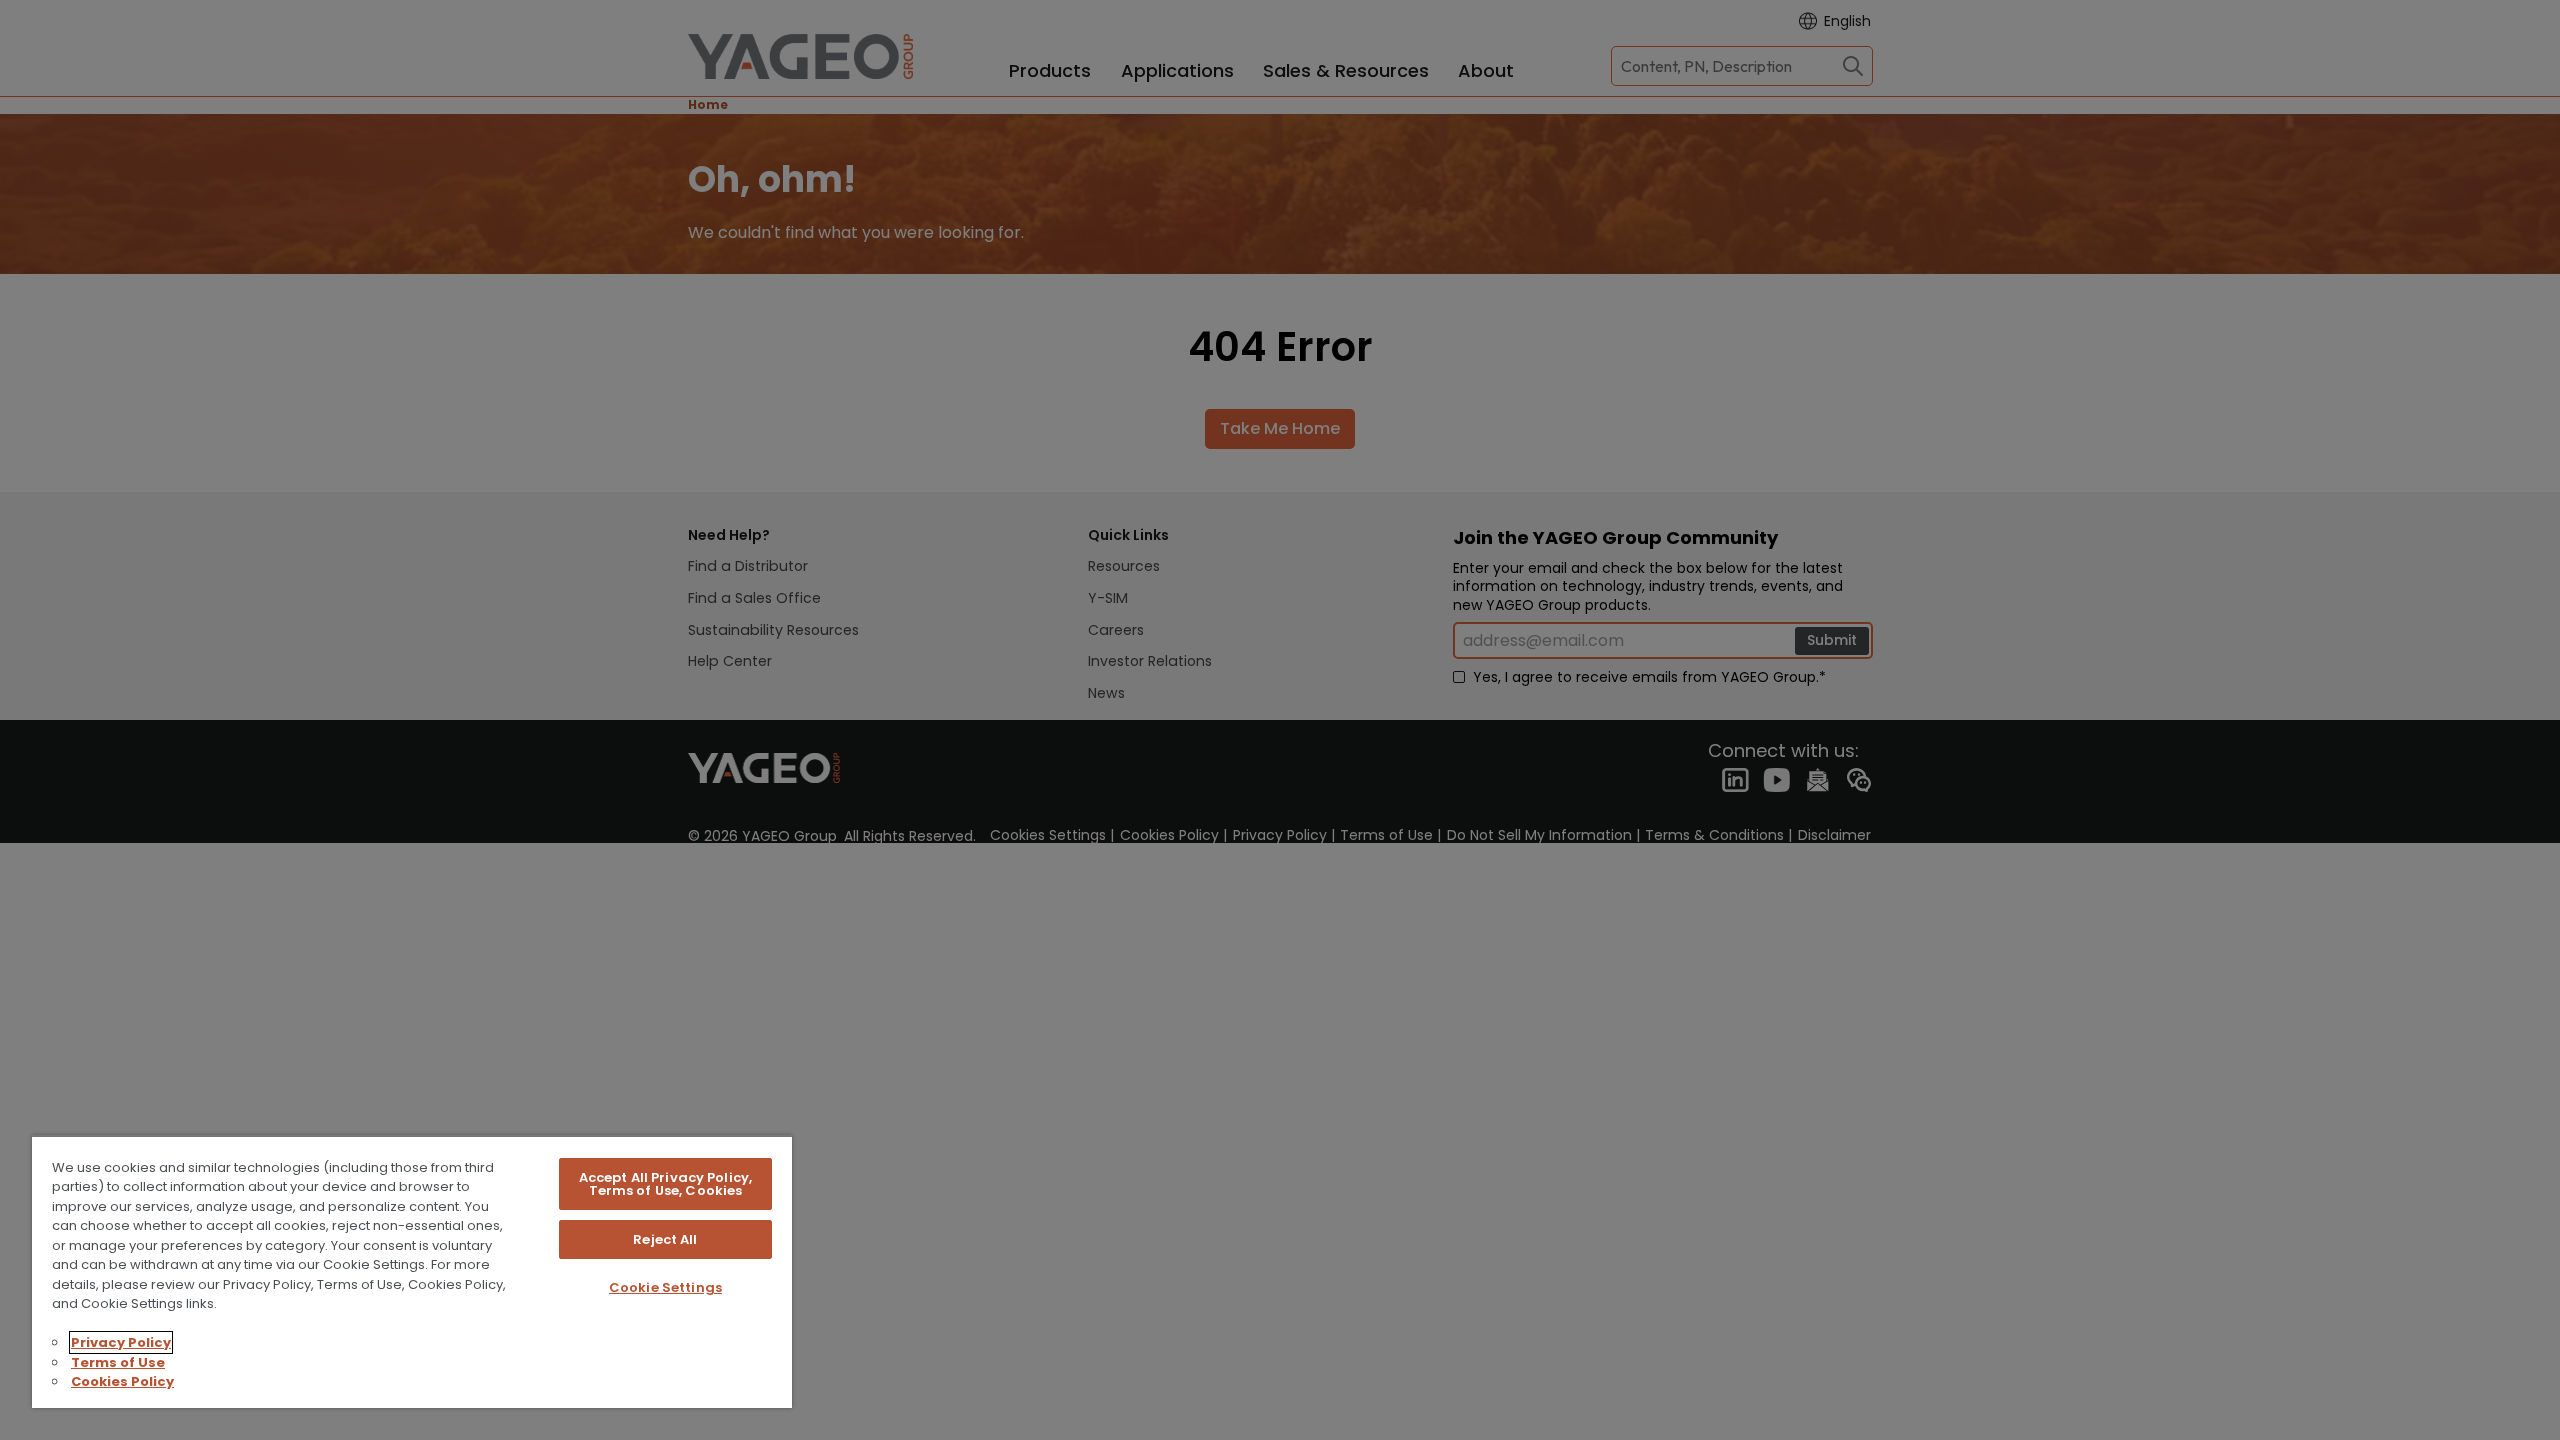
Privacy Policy (121, 1342)
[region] (412, 1271)
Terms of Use (118, 1362)
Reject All (665, 1239)
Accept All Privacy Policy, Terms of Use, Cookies (665, 1184)
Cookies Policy (122, 1381)
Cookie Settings (665, 1287)
